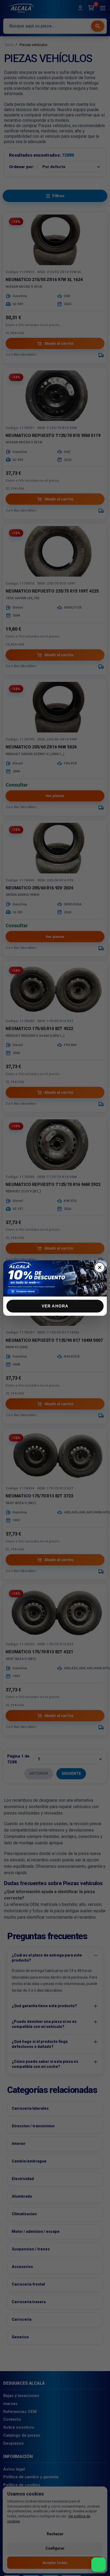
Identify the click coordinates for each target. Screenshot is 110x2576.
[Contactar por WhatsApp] (99, 2565)
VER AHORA (55, 1306)
